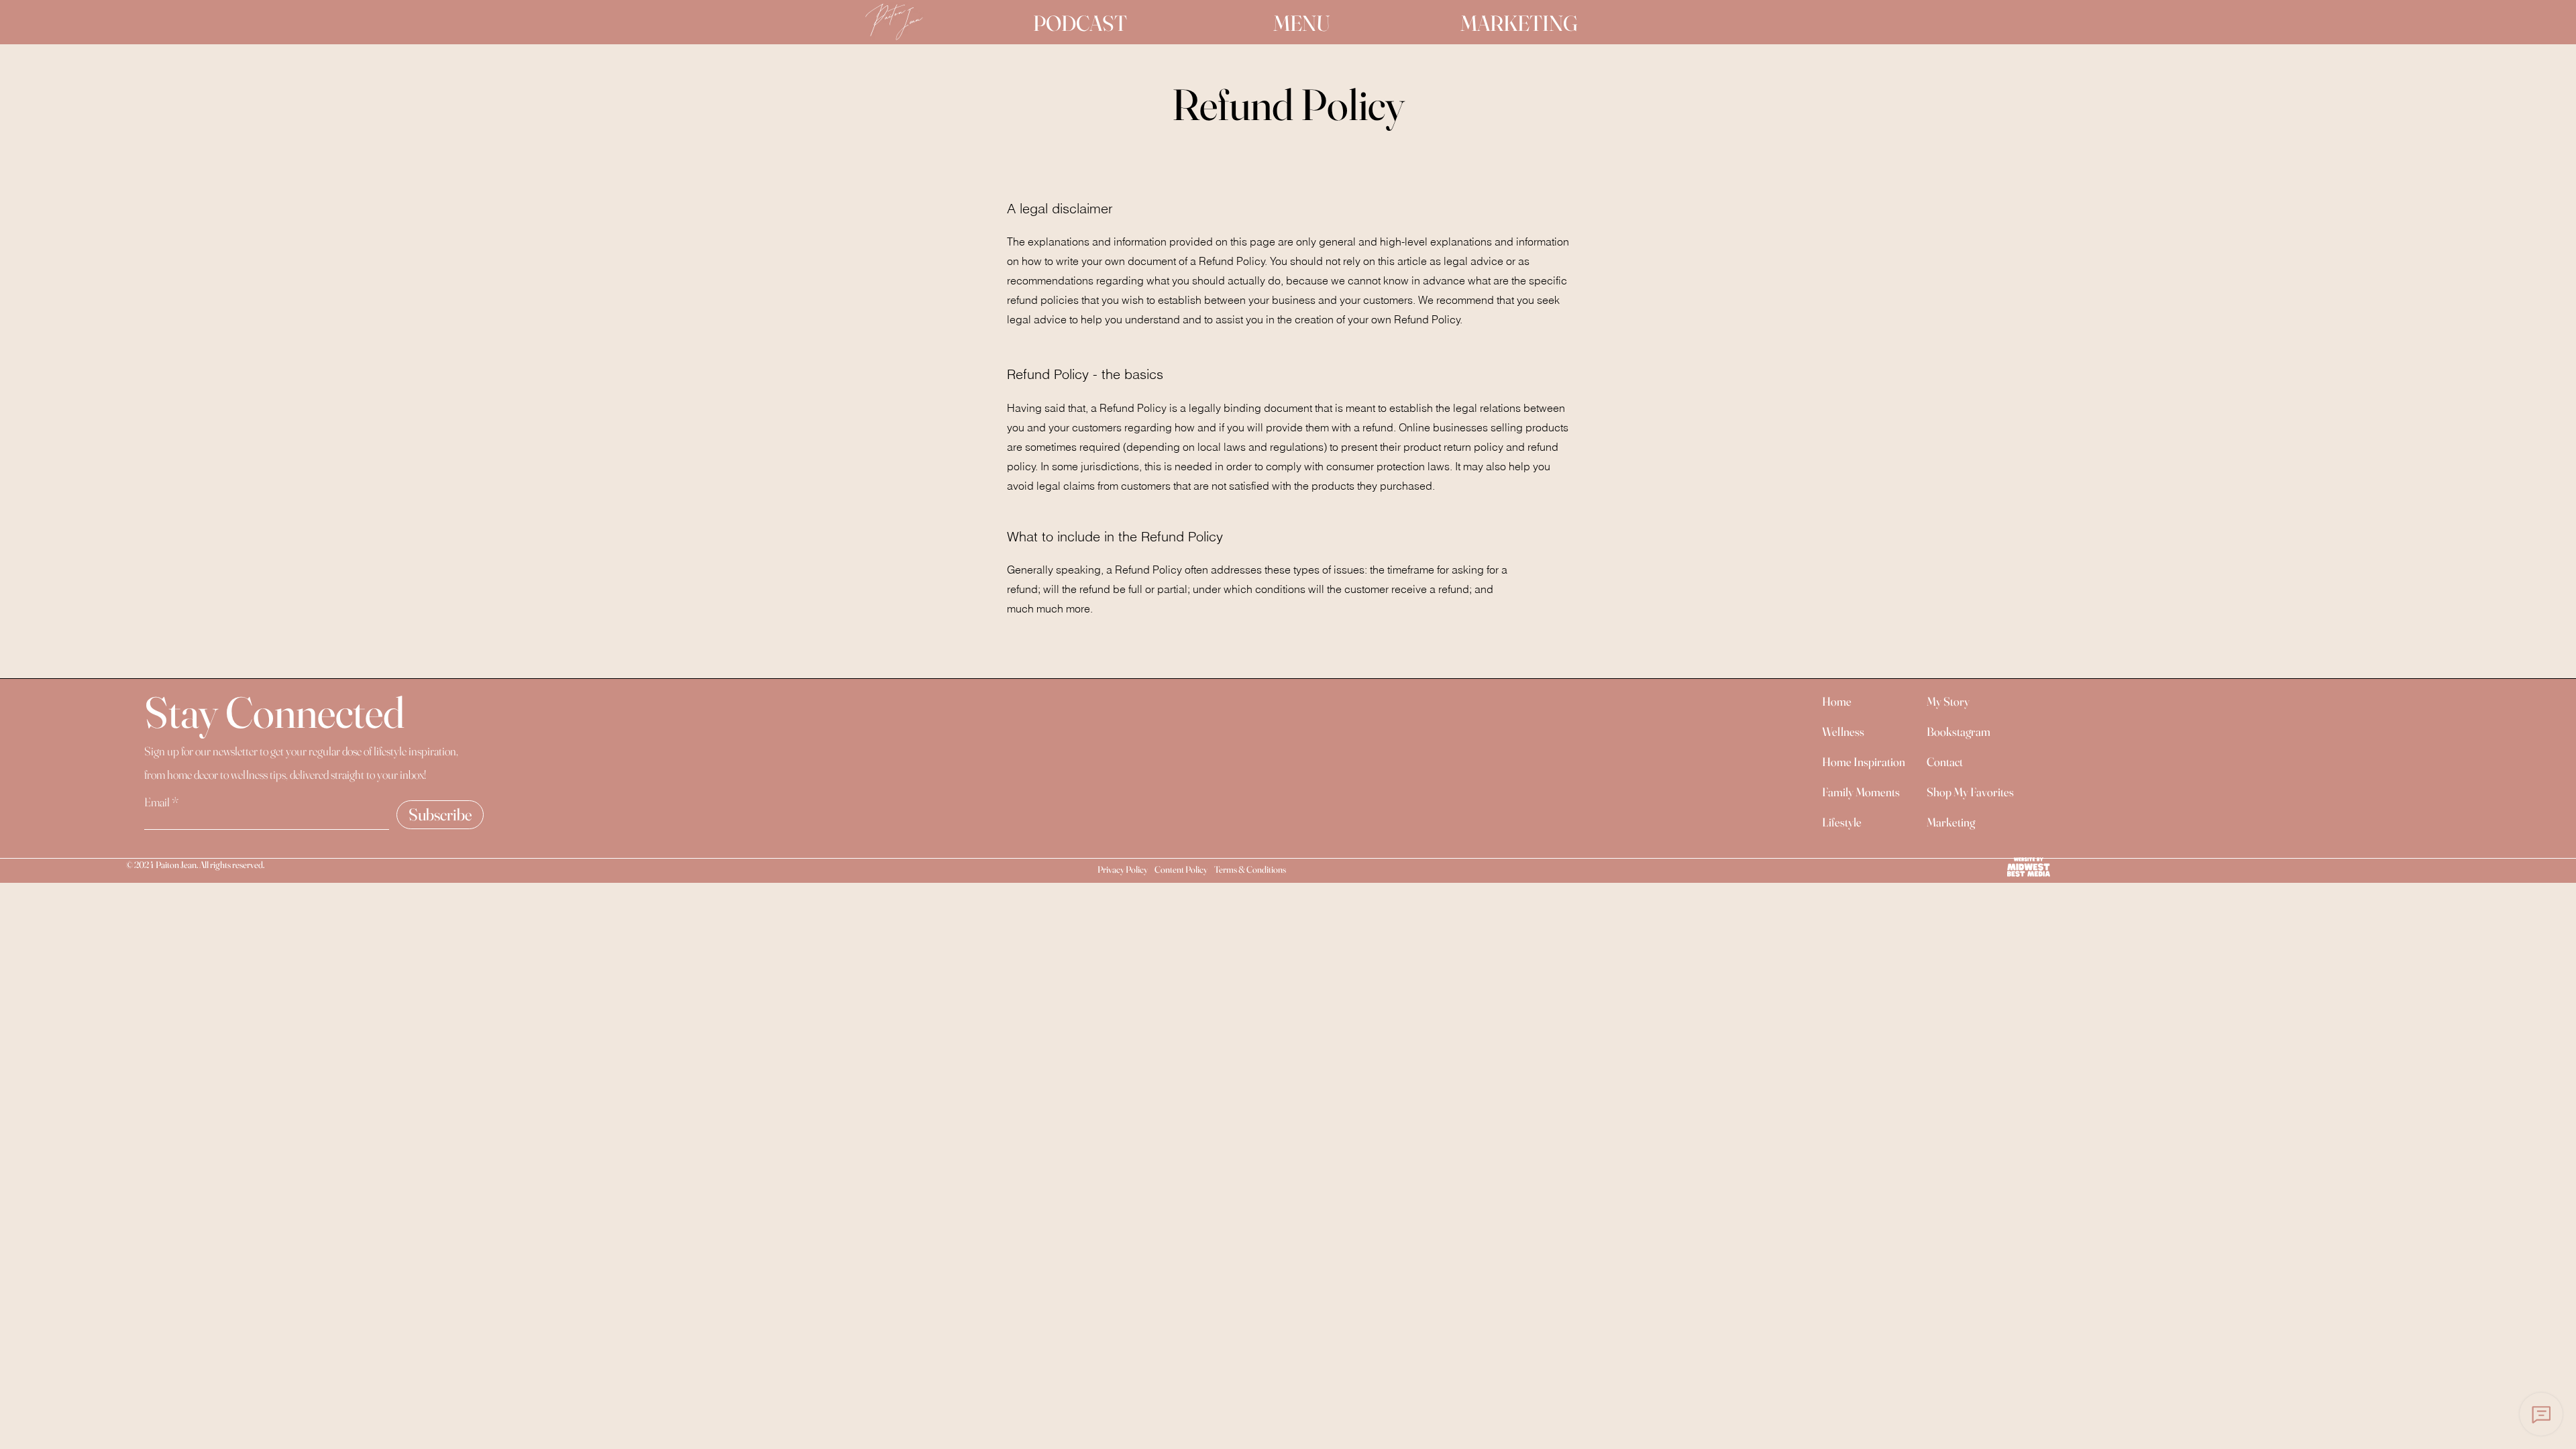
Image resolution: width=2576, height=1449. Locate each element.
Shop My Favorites (1970, 792)
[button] (1302, 23)
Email (157, 802)
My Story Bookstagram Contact (1958, 732)
